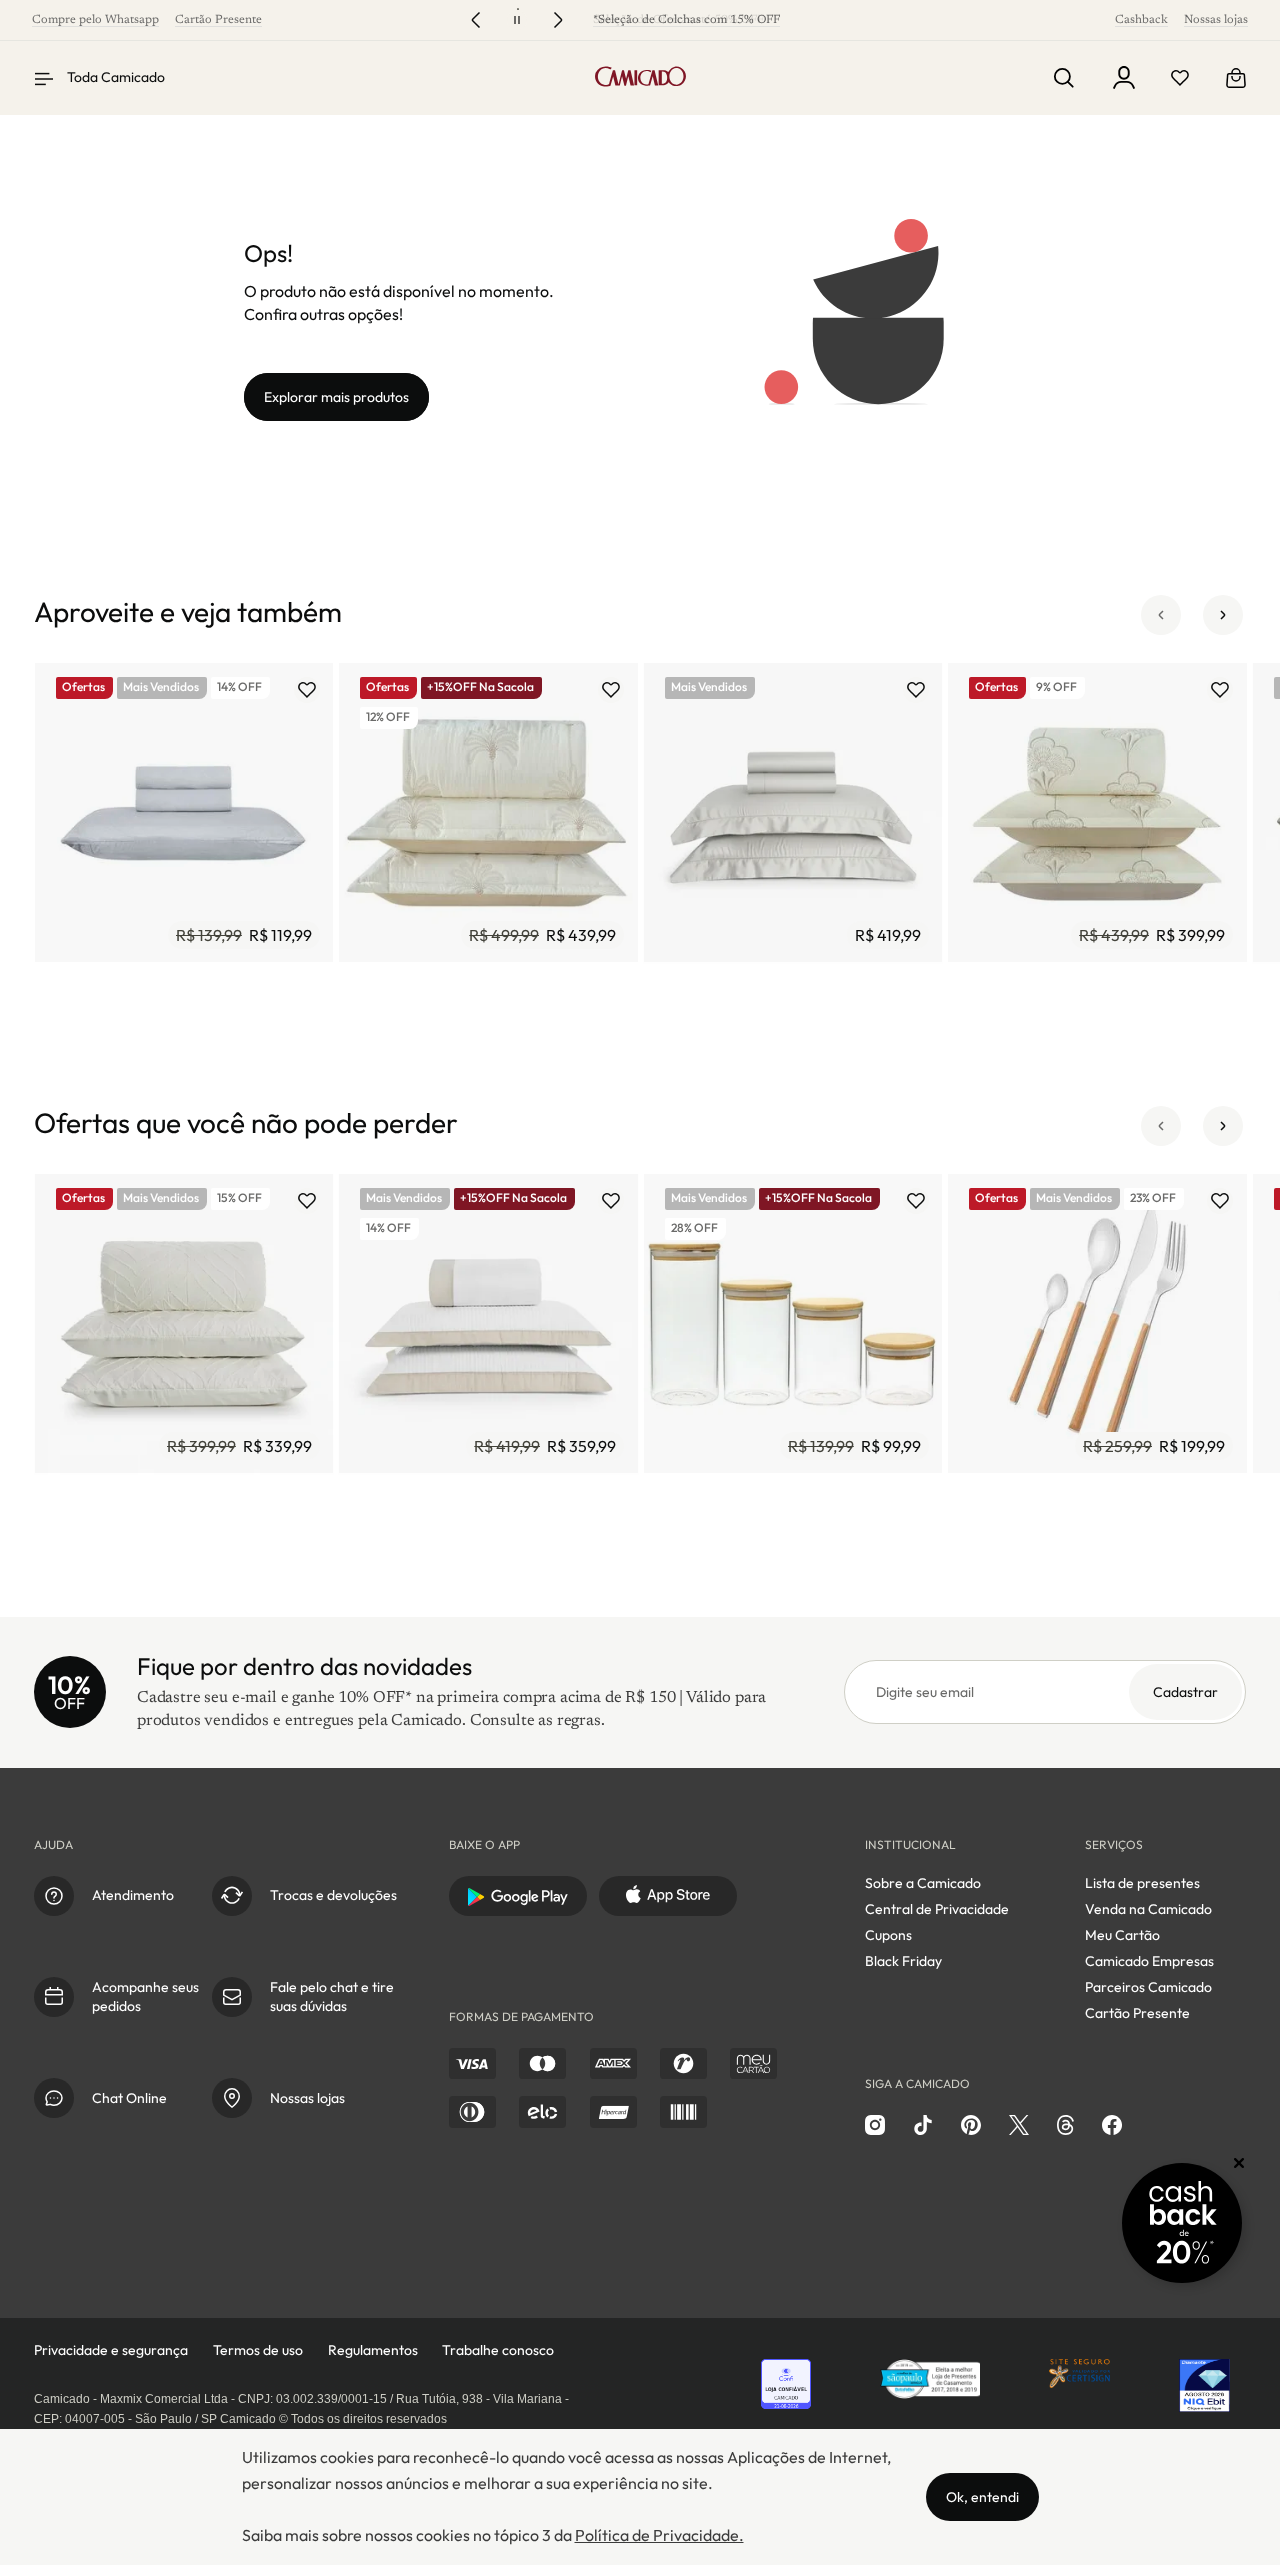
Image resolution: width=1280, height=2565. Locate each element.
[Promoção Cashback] (1182, 2223)
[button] (1161, 615)
